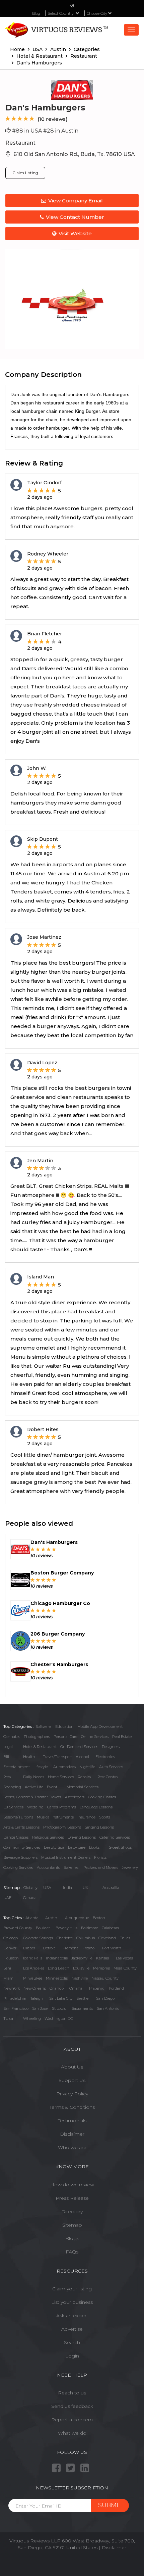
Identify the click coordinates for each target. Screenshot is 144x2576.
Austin (51, 1918)
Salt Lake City (61, 1998)
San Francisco (16, 2008)
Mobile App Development (100, 1727)
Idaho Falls (33, 1958)
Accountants (48, 1867)
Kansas (102, 1958)
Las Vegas (124, 1958)
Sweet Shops (120, 1847)
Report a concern (72, 2420)
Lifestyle (41, 1767)
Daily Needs (34, 1777)
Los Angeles (34, 1968)
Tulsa (8, 2019)
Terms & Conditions (72, 2107)
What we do (72, 2433)
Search (72, 2342)
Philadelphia (15, 1998)
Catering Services (115, 1837)
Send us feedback (72, 2406)
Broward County (18, 1928)
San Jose (40, 2008)
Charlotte (65, 1938)
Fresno (88, 1948)
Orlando (57, 1988)
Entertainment (17, 1767)
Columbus (86, 1938)
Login (72, 2356)
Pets (7, 1777)
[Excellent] (32, 119)
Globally (30, 1888)
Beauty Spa (54, 1847)
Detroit (49, 1948)
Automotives (64, 1767)
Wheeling (32, 2019)
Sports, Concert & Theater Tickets (32, 1797)
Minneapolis (57, 1978)
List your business (72, 2302)
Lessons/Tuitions (18, 1817)
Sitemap (72, 2225)
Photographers (37, 1737)
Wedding (35, 1807)
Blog (36, 13)
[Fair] (14, 119)
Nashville (80, 1978)
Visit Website (75, 233)
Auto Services (111, 1767)
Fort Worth (112, 1948)
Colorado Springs (38, 1938)
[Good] (20, 119)
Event (52, 1787)
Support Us (72, 2080)
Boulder (43, 1928)
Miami (9, 1978)
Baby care (77, 1847)
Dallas (125, 1938)
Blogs (72, 2238)
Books (94, 1847)
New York (12, 1988)
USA (47, 1888)
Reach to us (72, 2393)
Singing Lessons (99, 1827)
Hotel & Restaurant (40, 1747)
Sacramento (82, 2008)
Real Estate (122, 1737)
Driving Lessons (82, 1837)
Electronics (105, 1757)
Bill (6, 1757)
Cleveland (107, 1938)
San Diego (105, 1998)
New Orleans (35, 1988)
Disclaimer (72, 2134)
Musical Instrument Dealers (66, 1857)
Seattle (82, 1998)
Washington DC (59, 2019)
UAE (7, 1898)
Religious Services (48, 1837)
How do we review (72, 2185)
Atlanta (32, 1918)
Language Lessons (96, 1807)
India (67, 1888)
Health (29, 1757)
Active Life (34, 1787)
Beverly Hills (66, 1928)
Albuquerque (77, 1918)
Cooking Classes (102, 1797)
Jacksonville (82, 1958)
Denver (10, 1948)
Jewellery (130, 1867)
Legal (8, 1747)
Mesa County (125, 1968)
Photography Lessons (62, 1827)
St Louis (59, 2008)
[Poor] (8, 119)
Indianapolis (57, 1958)
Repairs (84, 1777)
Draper (29, 1948)
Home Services (61, 1777)
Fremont (70, 1948)
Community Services (22, 1847)
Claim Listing (25, 173)
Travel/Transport (57, 1757)
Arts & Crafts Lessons (21, 1827)
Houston (11, 1958)
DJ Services (13, 1807)
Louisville (81, 1968)
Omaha (76, 1988)
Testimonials (72, 2121)
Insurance (86, 1817)
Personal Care (65, 1737)
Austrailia (111, 1888)
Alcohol (82, 1757)
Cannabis (12, 1737)
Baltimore (90, 1928)
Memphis (101, 1968)
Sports (105, 1817)
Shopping (12, 1787)
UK (86, 1888)
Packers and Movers (101, 1867)
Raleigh (36, 1998)
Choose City (97, 13)
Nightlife (87, 1767)
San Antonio (108, 2008)
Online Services (95, 1737)
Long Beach (59, 1968)
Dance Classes (16, 1837)
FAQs (72, 2252)
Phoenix (96, 1988)
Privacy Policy (72, 2094)
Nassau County (105, 1978)
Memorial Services (83, 1787)
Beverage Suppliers (20, 1857)
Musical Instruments (55, 1817)
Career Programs (62, 1807)
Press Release (72, 2198)
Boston (99, 1918)
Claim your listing (72, 2289)
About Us (72, 2067)
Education (64, 1727)
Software (43, 1727)
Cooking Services (18, 1867)
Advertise (72, 2329)
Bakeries (71, 1867)
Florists (100, 1857)
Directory (72, 2212)
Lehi (7, 1968)
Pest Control (108, 1777)
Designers (111, 1747)
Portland (116, 1988)
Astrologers (75, 1797)
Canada (30, 1898)
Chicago (11, 1938)
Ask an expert (72, 2316)
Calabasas (110, 1928)
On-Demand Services (79, 1747)
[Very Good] (26, 119)
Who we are (72, 2147)
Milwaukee (33, 1978)
